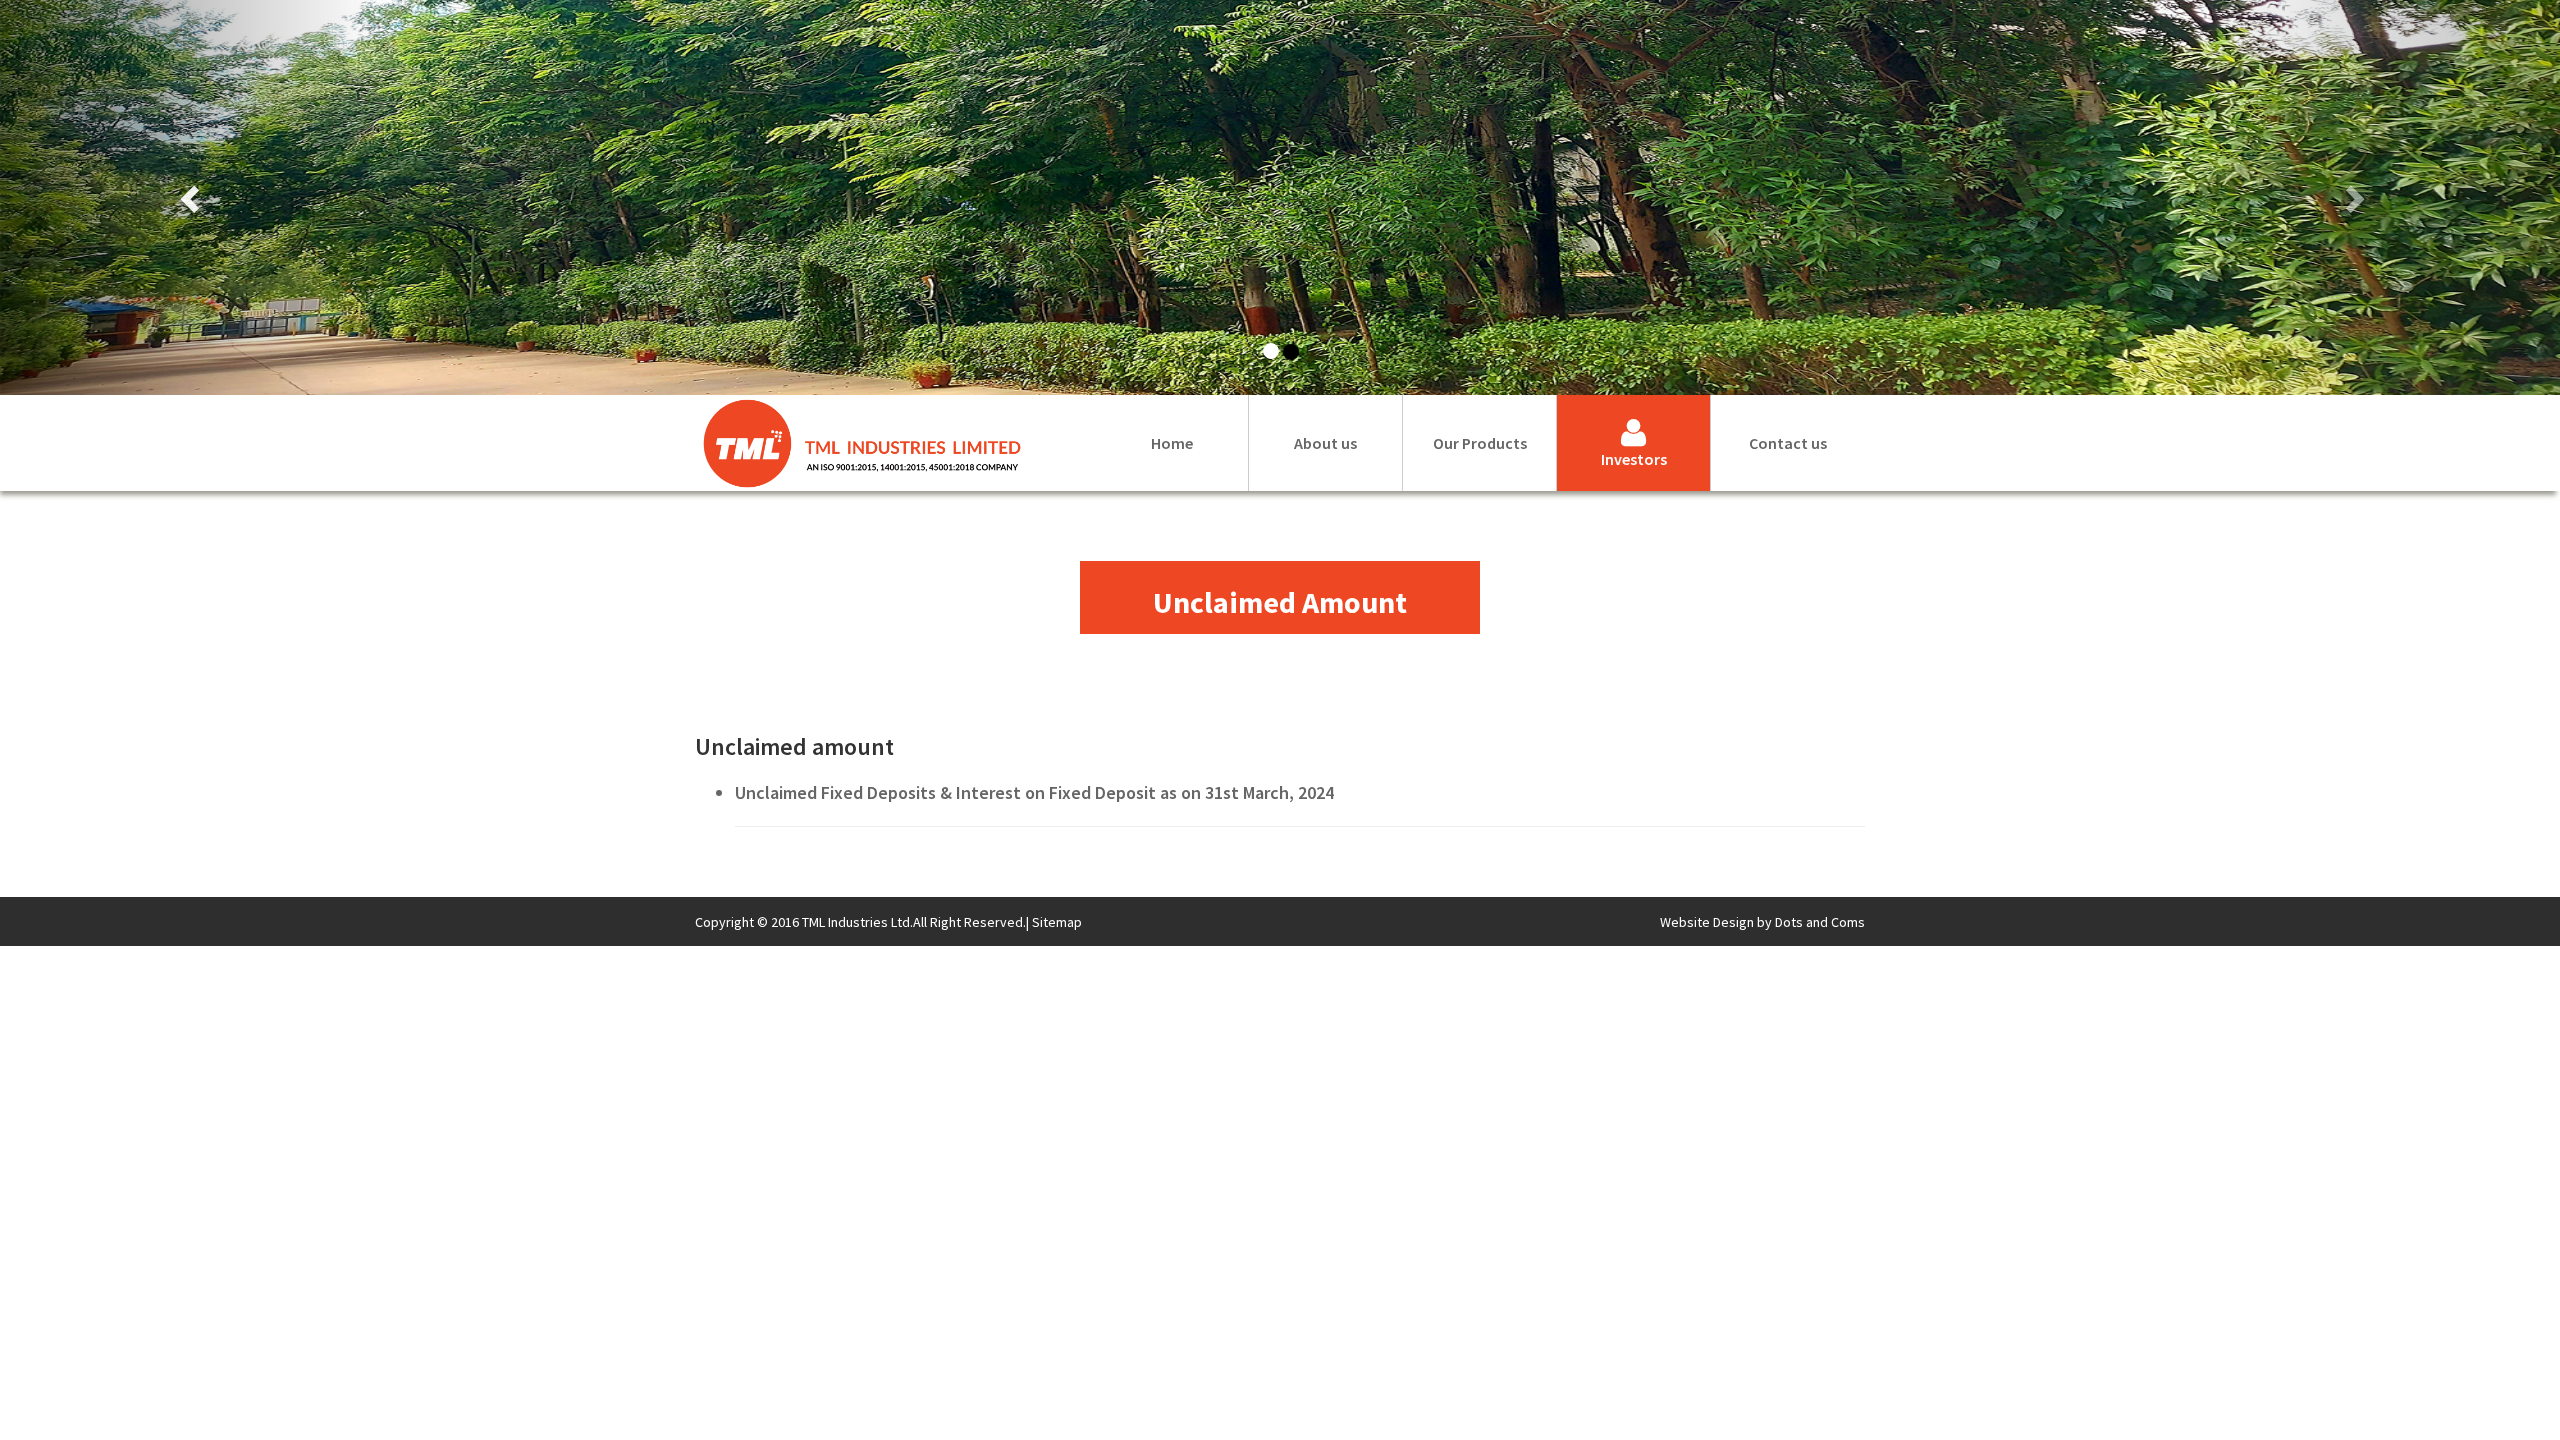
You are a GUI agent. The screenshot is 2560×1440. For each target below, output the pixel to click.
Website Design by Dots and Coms (1762, 922)
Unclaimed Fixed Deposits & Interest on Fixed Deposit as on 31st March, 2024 (1034, 792)
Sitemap (1057, 922)
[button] (192, 197)
